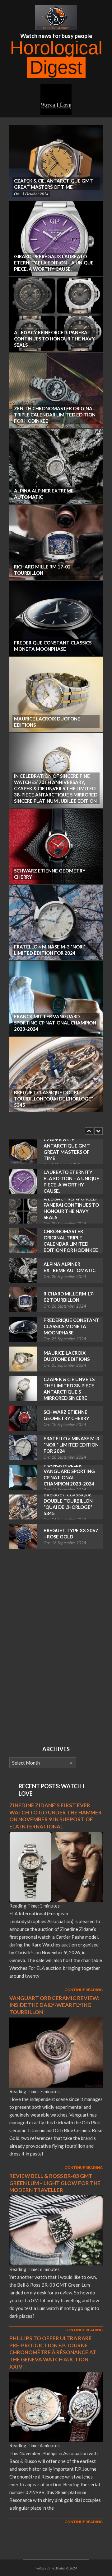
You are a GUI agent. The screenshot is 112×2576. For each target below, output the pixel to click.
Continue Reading (84, 1990)
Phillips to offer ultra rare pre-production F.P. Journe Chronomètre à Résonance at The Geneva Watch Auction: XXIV (53, 2352)
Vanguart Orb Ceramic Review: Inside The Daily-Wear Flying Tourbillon (54, 2005)
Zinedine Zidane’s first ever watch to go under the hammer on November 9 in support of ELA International (56, 1816)
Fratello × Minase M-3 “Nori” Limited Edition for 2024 (71, 1445)
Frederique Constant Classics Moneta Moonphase (71, 1326)
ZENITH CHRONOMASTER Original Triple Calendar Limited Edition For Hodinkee (71, 1238)
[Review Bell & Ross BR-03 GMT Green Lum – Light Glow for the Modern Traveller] (56, 2199)
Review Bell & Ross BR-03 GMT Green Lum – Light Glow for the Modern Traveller (55, 2183)
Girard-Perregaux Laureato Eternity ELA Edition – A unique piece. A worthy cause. (71, 1178)
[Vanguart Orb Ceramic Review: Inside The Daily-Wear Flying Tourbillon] (56, 2021)
